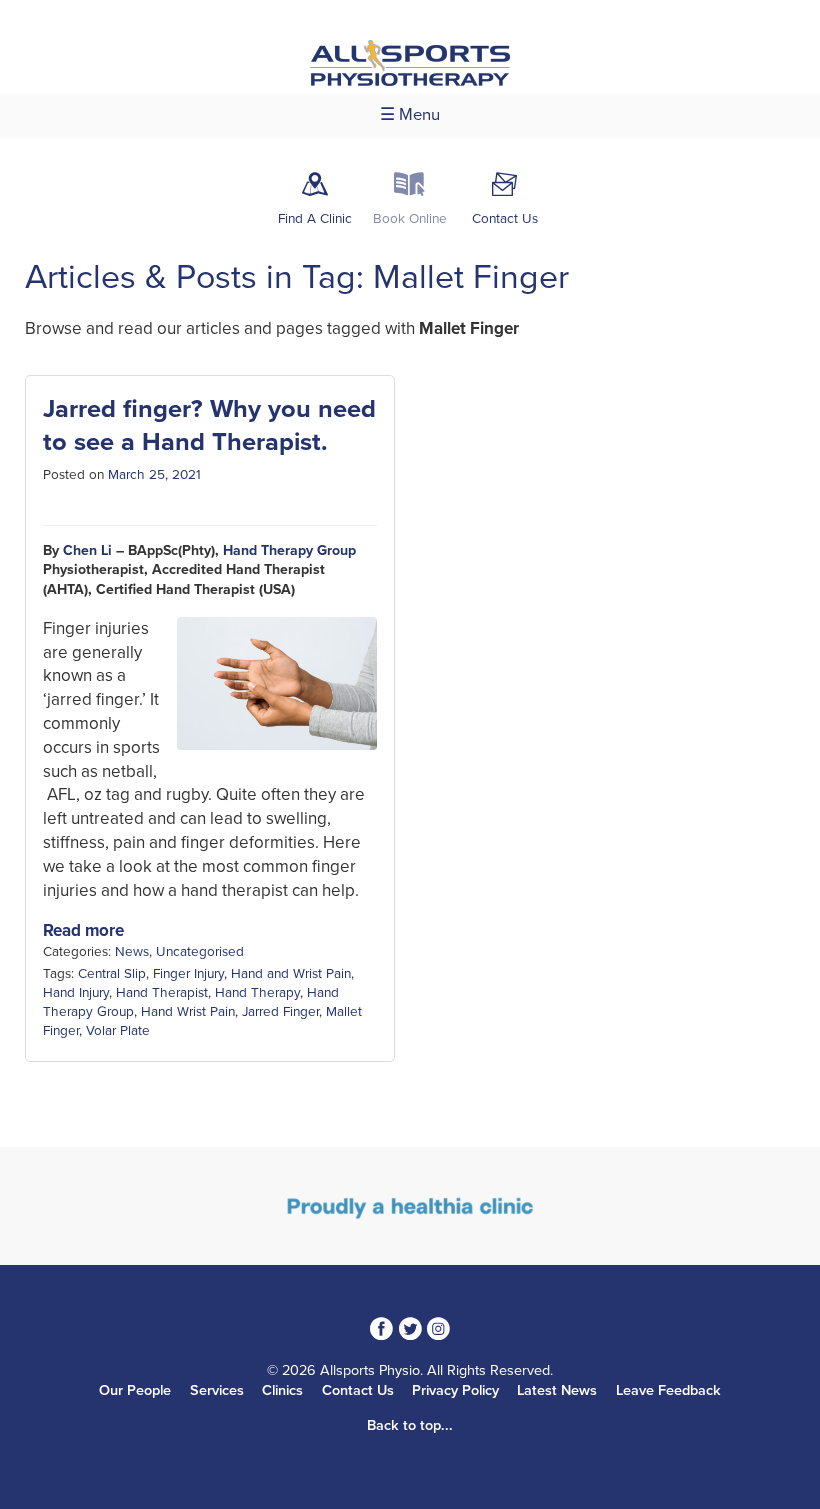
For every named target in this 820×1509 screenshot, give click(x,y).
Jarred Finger (280, 1012)
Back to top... (410, 1425)
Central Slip (112, 974)
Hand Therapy (257, 993)
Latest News (557, 1390)
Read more (83, 930)
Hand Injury (76, 993)
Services (217, 1390)
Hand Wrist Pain (188, 1012)
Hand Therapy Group (289, 550)
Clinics (282, 1390)
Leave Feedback (668, 1390)
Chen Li (87, 550)
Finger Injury (188, 974)
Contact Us (358, 1390)
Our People (135, 1390)
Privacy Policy (455, 1390)
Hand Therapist (162, 993)
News (132, 952)
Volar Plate (118, 1031)
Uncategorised (200, 952)
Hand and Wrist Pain (291, 974)
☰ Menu (410, 115)
